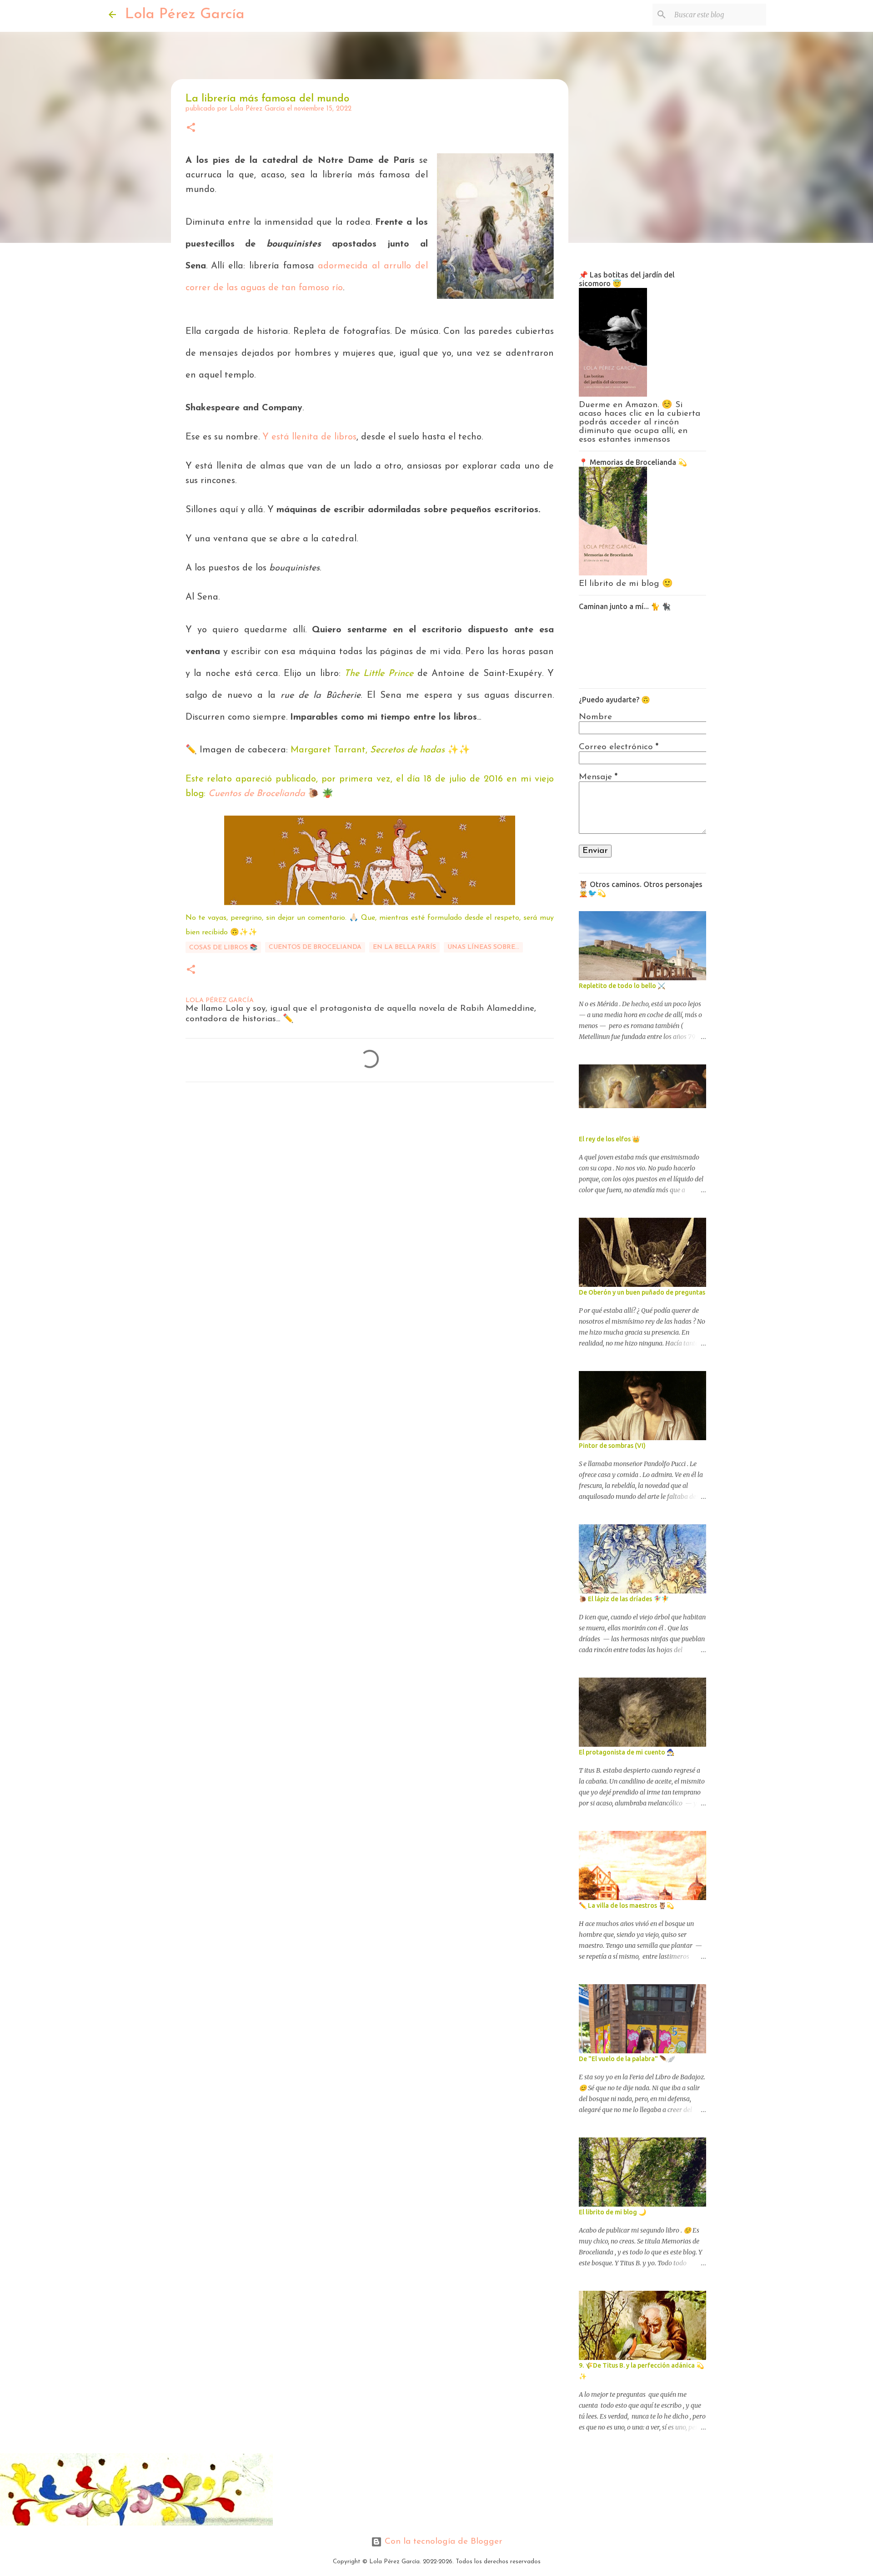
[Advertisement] (333, 1131)
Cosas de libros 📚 (223, 948)
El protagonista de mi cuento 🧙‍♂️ (627, 1752)
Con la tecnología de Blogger (442, 2542)
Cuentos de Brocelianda (257, 794)
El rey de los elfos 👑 (609, 1139)
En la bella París (404, 947)
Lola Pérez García (185, 15)
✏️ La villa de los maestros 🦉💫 (626, 1906)
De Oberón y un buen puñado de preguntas (642, 1292)
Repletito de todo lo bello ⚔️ (622, 986)
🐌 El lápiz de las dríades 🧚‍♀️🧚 (624, 1599)
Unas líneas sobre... (483, 947)
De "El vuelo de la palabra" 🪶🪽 (627, 2059)
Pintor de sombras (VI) (612, 1446)
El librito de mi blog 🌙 (612, 2212)
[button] (191, 129)
